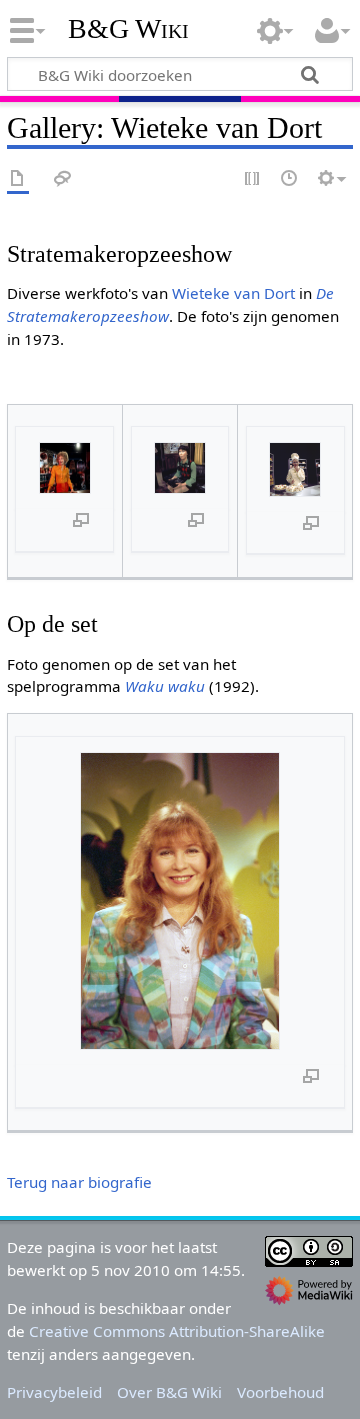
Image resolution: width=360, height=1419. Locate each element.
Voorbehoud (280, 1392)
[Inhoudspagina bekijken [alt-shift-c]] (18, 179)
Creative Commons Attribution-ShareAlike (177, 1331)
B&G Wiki (128, 29)
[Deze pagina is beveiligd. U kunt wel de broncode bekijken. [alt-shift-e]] (253, 179)
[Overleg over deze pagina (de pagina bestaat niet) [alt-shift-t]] (63, 179)
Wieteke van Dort (233, 293)
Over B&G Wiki (169, 1392)
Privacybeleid (54, 1392)
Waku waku (165, 686)
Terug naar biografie (79, 1182)
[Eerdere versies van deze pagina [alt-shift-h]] (290, 179)
